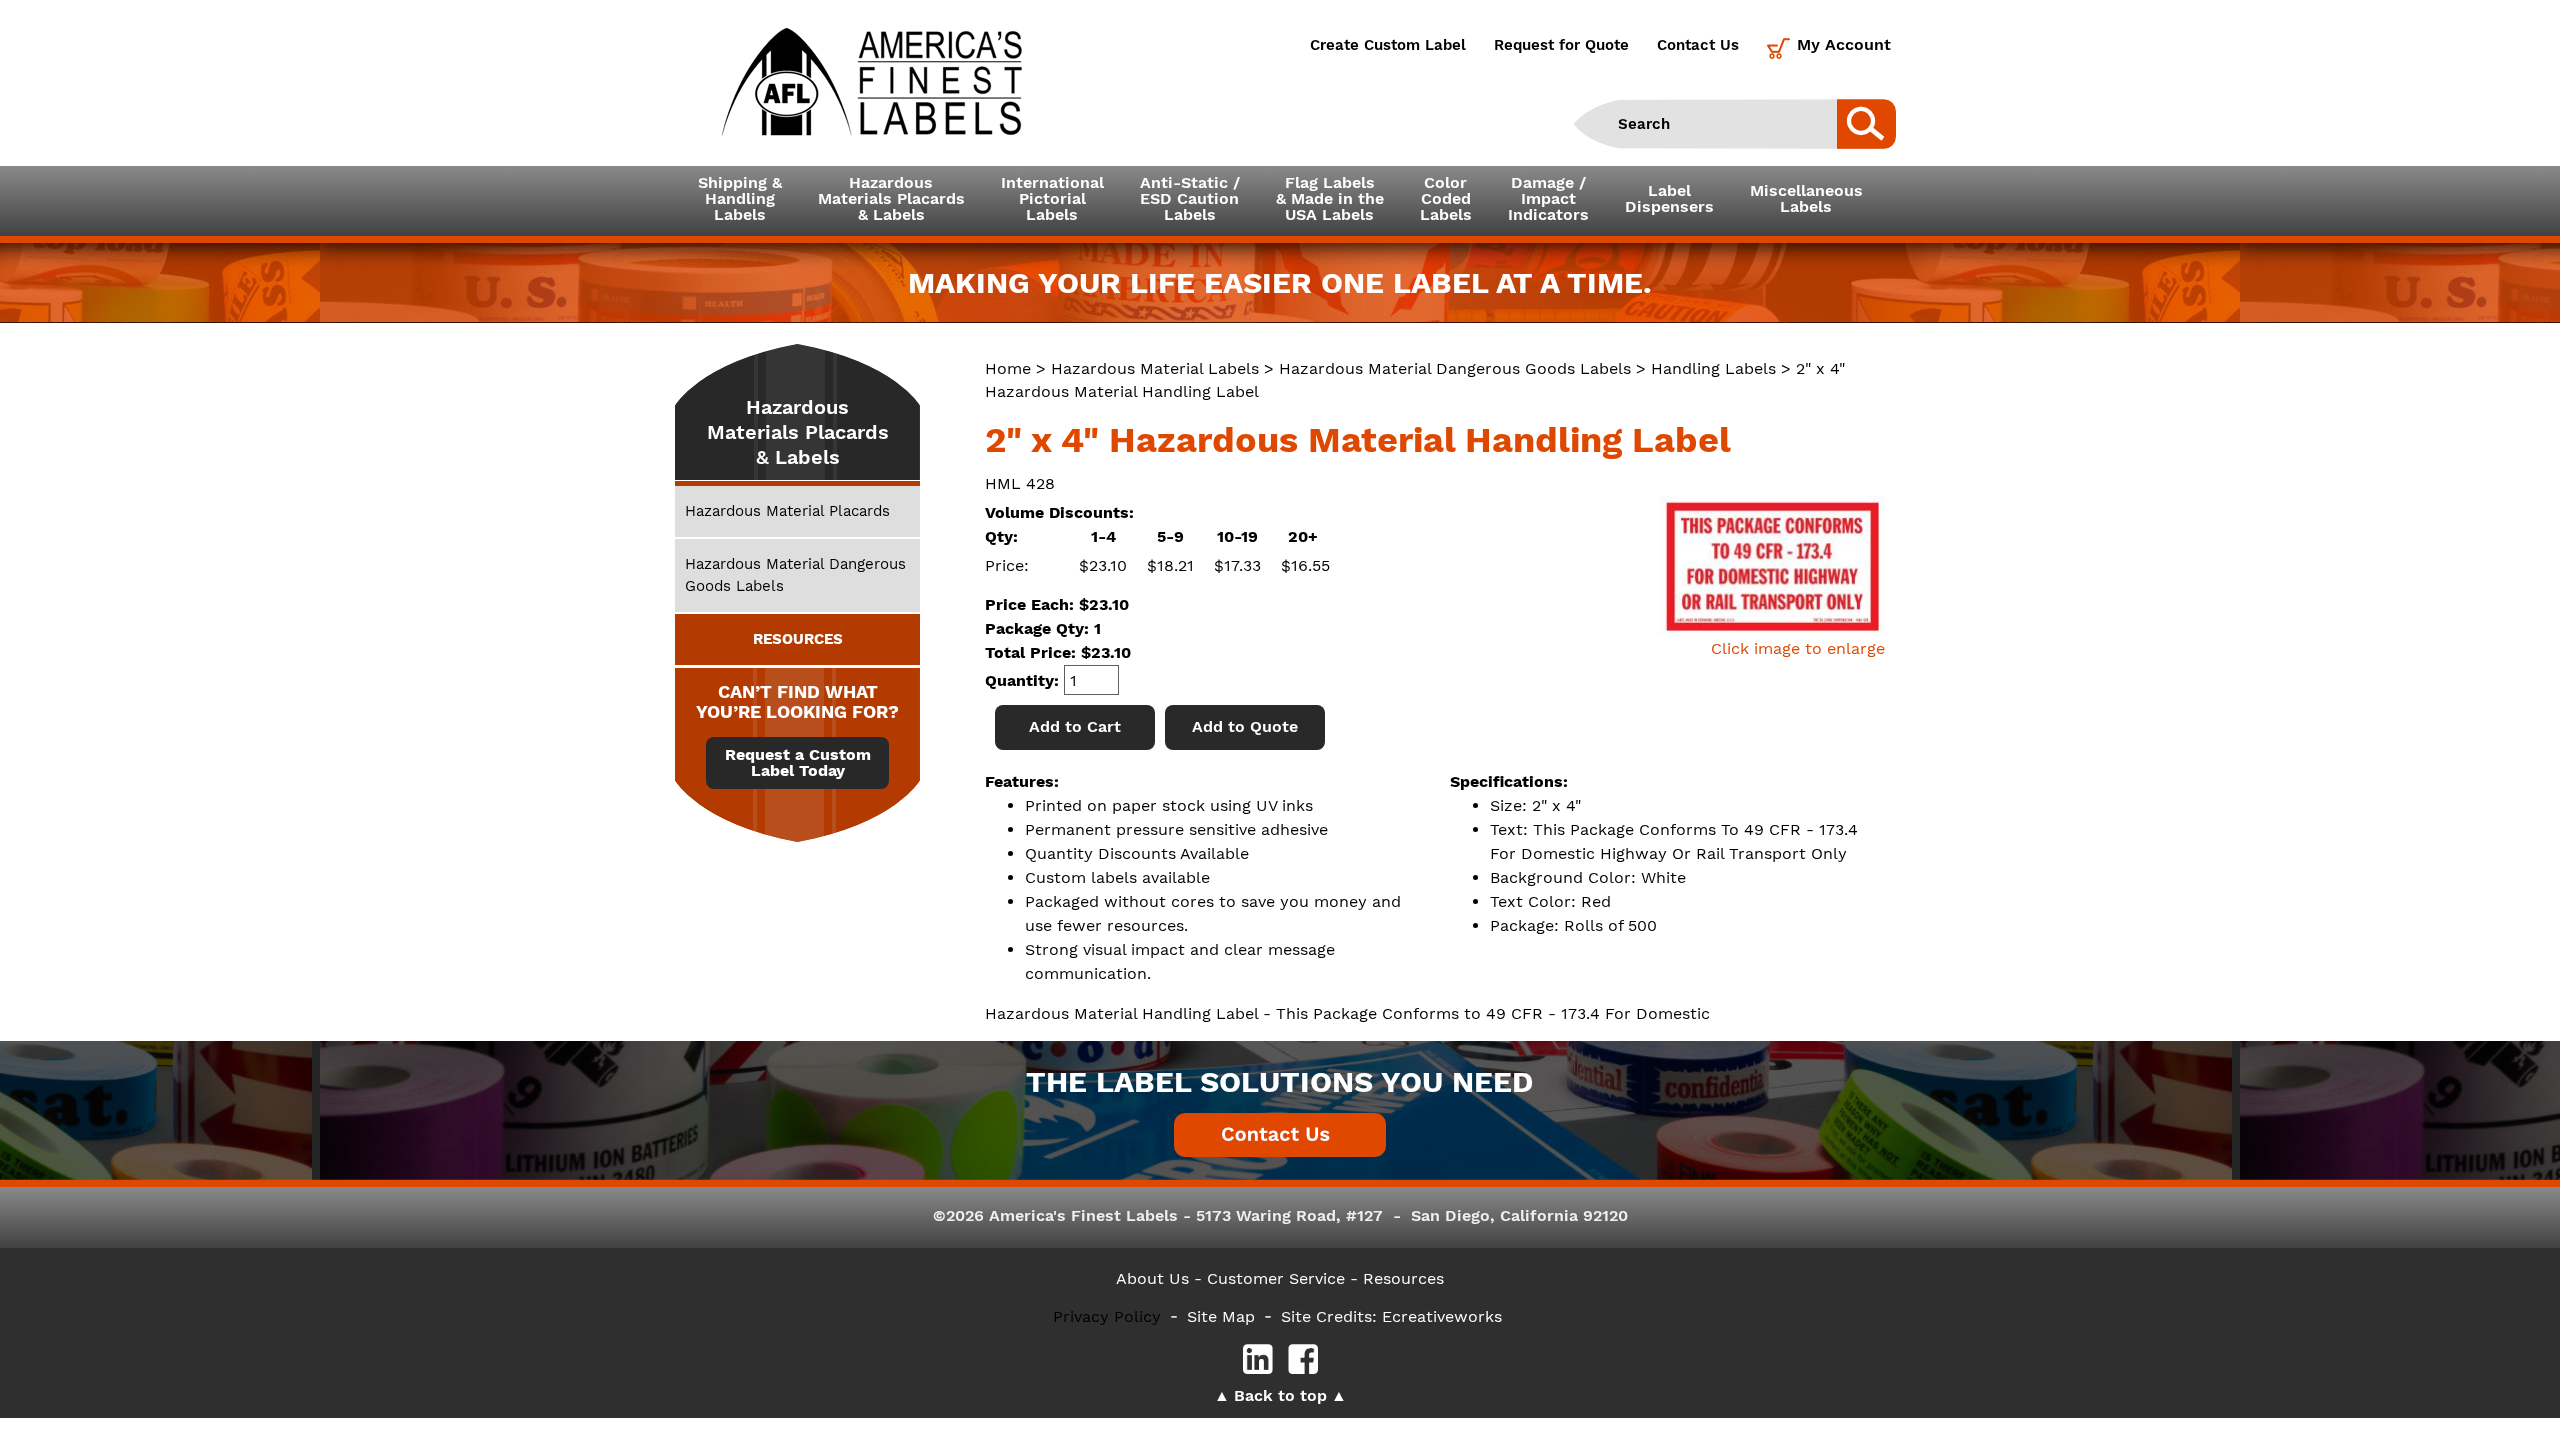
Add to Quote (1245, 726)
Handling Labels (1713, 368)
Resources (1403, 1278)
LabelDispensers (1669, 198)
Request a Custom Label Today (798, 763)
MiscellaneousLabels (1806, 198)
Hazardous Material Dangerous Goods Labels (1455, 368)
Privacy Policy (1107, 1316)
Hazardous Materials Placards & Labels (798, 432)
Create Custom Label (1388, 45)
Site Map (1221, 1316)
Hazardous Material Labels (1155, 368)
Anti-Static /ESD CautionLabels (1190, 198)
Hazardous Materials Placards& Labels (891, 198)
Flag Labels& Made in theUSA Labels (1330, 198)
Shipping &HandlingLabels (740, 198)
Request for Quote (1561, 45)
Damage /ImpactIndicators (1548, 198)
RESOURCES (798, 639)
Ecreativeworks (1442, 1316)
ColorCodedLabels (1446, 198)
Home (1008, 368)
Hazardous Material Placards (787, 511)
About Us (1152, 1278)
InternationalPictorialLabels (1052, 198)
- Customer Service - (1276, 1278)
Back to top (1280, 1395)
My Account (1844, 44)
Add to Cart (1075, 726)
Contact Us (1698, 45)
